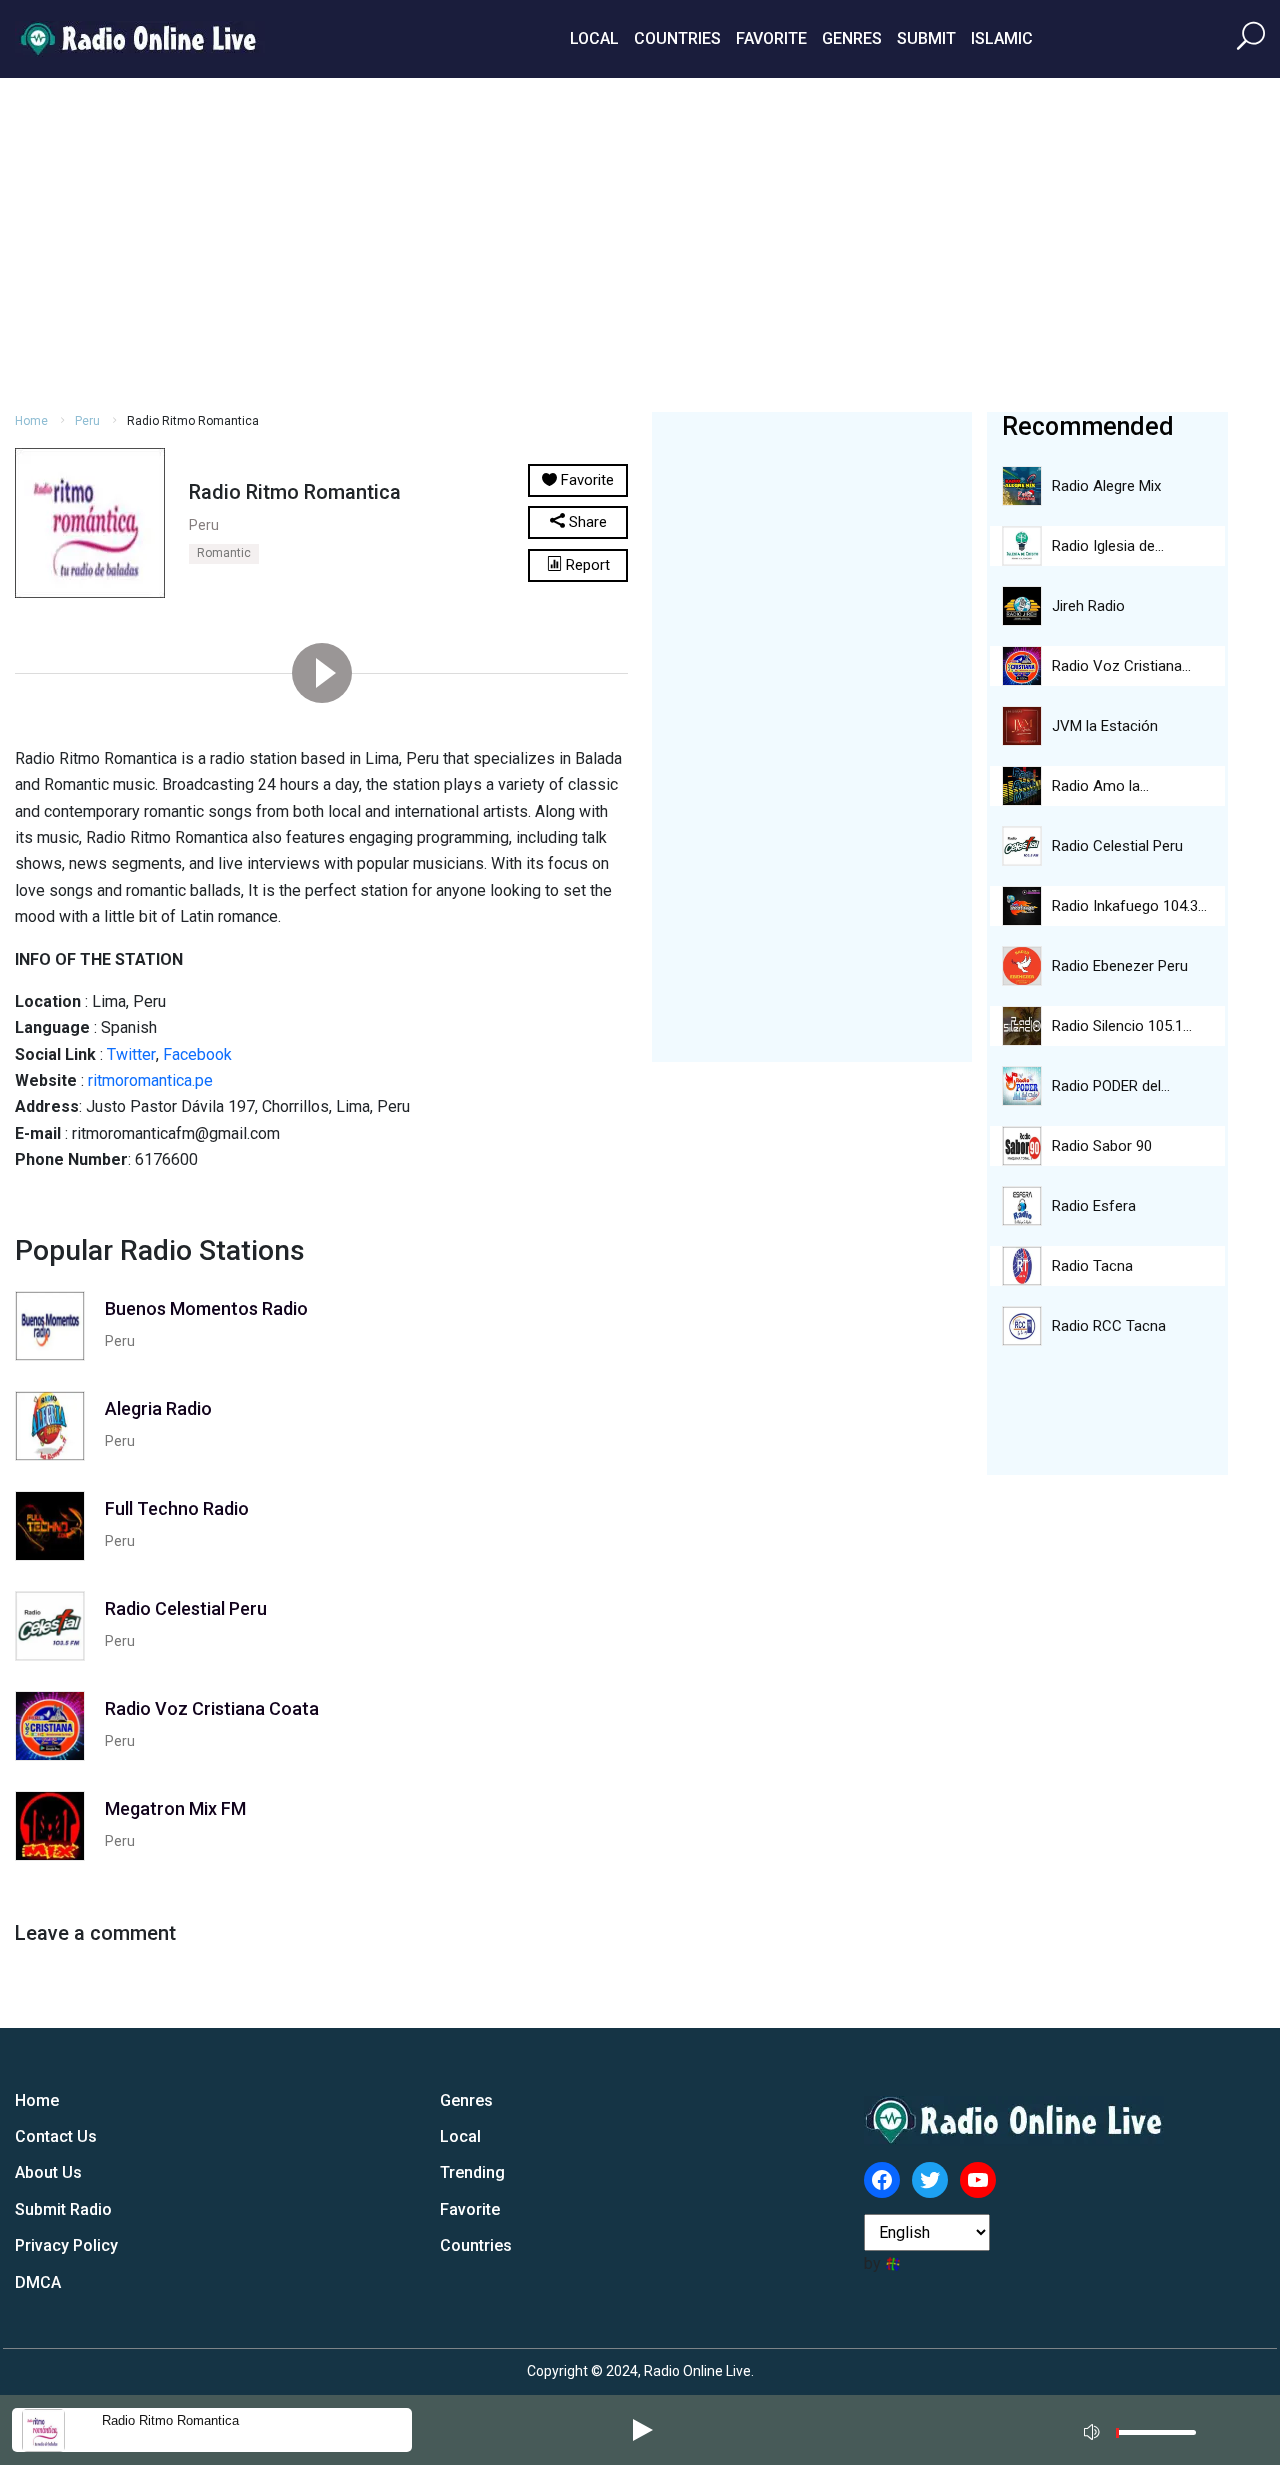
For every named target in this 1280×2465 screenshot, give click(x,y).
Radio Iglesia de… (1108, 546)
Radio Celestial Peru (1117, 846)
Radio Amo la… (1100, 786)
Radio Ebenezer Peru (1120, 966)
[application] (1146, 2430)
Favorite (771, 38)
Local (594, 38)
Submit (926, 38)
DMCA (38, 2282)
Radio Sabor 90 (1102, 1146)
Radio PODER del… (1111, 1086)
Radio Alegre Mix (1106, 486)
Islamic (1002, 38)
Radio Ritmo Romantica (170, 2420)
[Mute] (1094, 2429)
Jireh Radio (1088, 606)
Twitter (131, 1054)
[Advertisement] (640, 242)
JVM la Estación (1105, 726)
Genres (852, 38)
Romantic (224, 553)
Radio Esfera (1094, 1206)
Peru (87, 421)
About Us (48, 2172)
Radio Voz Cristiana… (1121, 666)
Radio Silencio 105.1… (1122, 1026)
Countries (677, 38)
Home (31, 421)
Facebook (197, 1054)
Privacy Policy (66, 2245)
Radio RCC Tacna (1109, 1326)
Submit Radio (63, 2209)
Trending (472, 2172)
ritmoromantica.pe (150, 1080)
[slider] (1156, 2437)
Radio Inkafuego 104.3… (1129, 906)
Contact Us (56, 2136)
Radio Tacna (1092, 1266)
